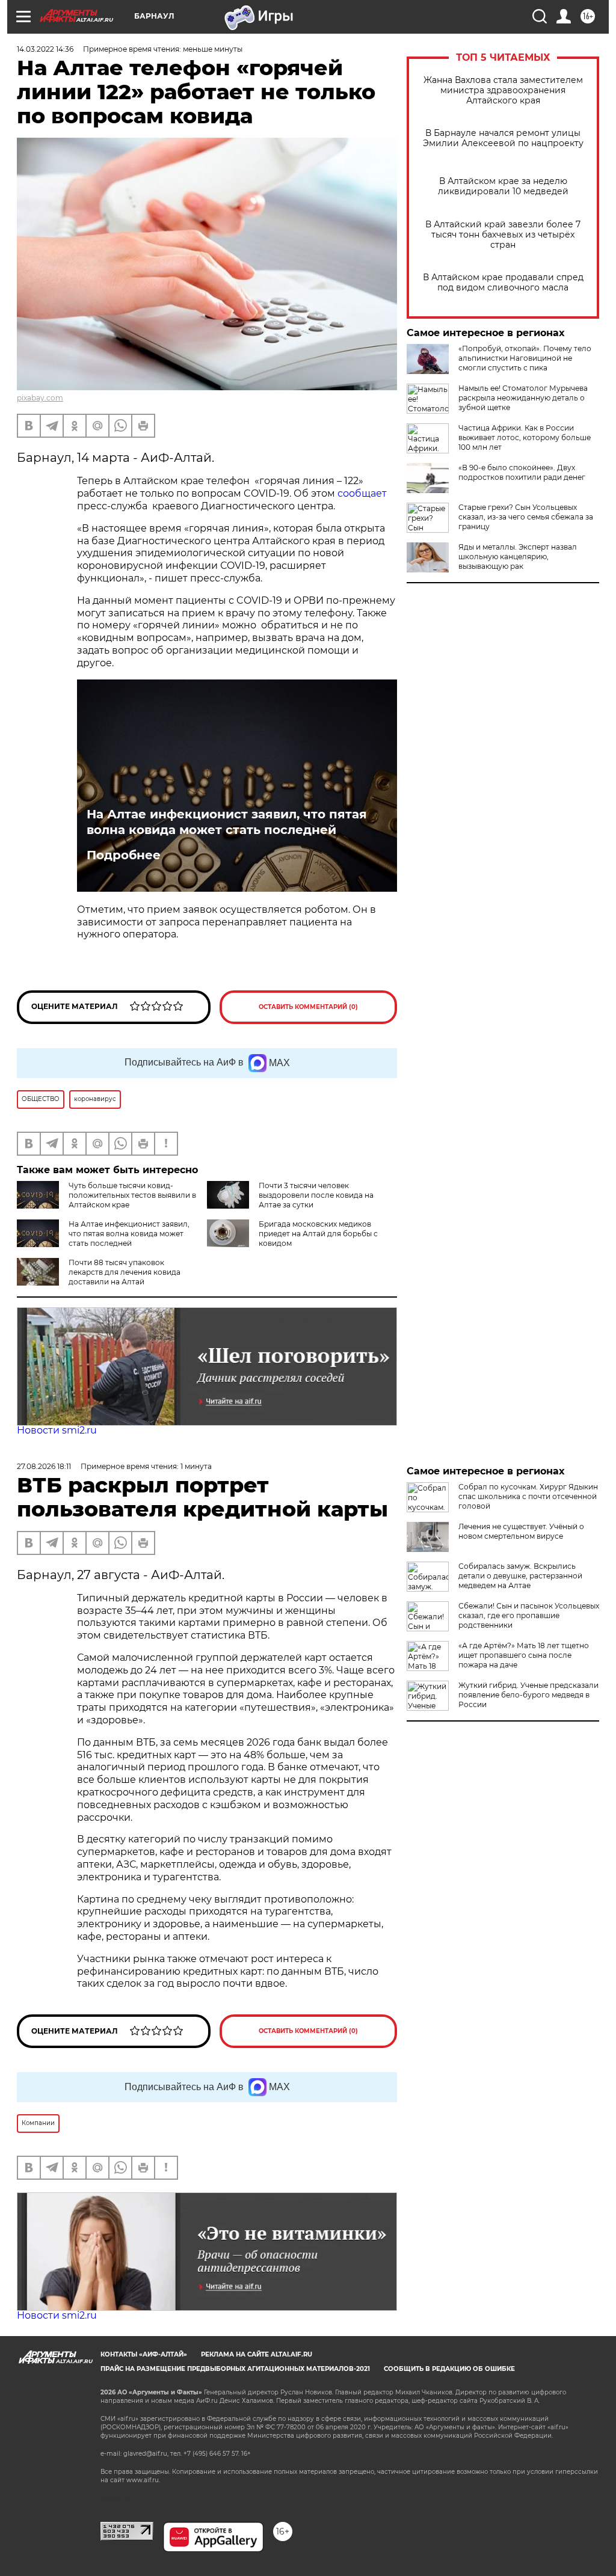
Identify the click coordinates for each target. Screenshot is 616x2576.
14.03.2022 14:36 (45, 49)
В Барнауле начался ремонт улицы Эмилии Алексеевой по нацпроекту (503, 138)
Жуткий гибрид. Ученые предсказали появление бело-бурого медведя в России (528, 1695)
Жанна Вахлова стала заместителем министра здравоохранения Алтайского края (503, 90)
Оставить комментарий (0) (308, 1007)
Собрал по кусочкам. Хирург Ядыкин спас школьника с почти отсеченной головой (528, 1496)
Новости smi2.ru (57, 1430)
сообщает (362, 493)
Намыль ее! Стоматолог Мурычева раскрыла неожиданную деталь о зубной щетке (523, 398)
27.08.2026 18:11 (44, 1466)
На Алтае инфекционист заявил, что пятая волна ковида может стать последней (227, 822)
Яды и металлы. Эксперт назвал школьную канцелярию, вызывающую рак (518, 557)
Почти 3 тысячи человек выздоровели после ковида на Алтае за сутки (316, 1195)
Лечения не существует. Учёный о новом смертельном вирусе (521, 1531)
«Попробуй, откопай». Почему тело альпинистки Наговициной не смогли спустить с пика (525, 358)
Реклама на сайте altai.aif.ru (257, 2354)
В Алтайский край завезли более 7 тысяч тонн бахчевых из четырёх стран (503, 235)
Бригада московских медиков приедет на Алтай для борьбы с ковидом (318, 1234)
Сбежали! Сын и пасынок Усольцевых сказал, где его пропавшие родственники (529, 1615)
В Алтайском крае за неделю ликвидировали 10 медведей (503, 186)
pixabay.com (40, 398)
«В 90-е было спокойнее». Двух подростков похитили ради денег (522, 472)
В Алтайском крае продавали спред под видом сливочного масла (503, 283)
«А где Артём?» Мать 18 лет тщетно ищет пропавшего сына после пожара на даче (524, 1655)
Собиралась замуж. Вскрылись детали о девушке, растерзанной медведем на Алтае (520, 1576)
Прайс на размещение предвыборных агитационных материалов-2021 (235, 2369)
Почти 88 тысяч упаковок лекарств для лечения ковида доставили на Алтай (125, 1272)
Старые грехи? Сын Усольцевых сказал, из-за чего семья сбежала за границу (526, 517)
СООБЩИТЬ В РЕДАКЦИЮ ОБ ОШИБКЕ (449, 2369)
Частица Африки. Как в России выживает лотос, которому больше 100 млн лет (525, 437)
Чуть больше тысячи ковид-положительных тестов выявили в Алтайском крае (132, 1195)
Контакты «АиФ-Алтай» (144, 2354)
